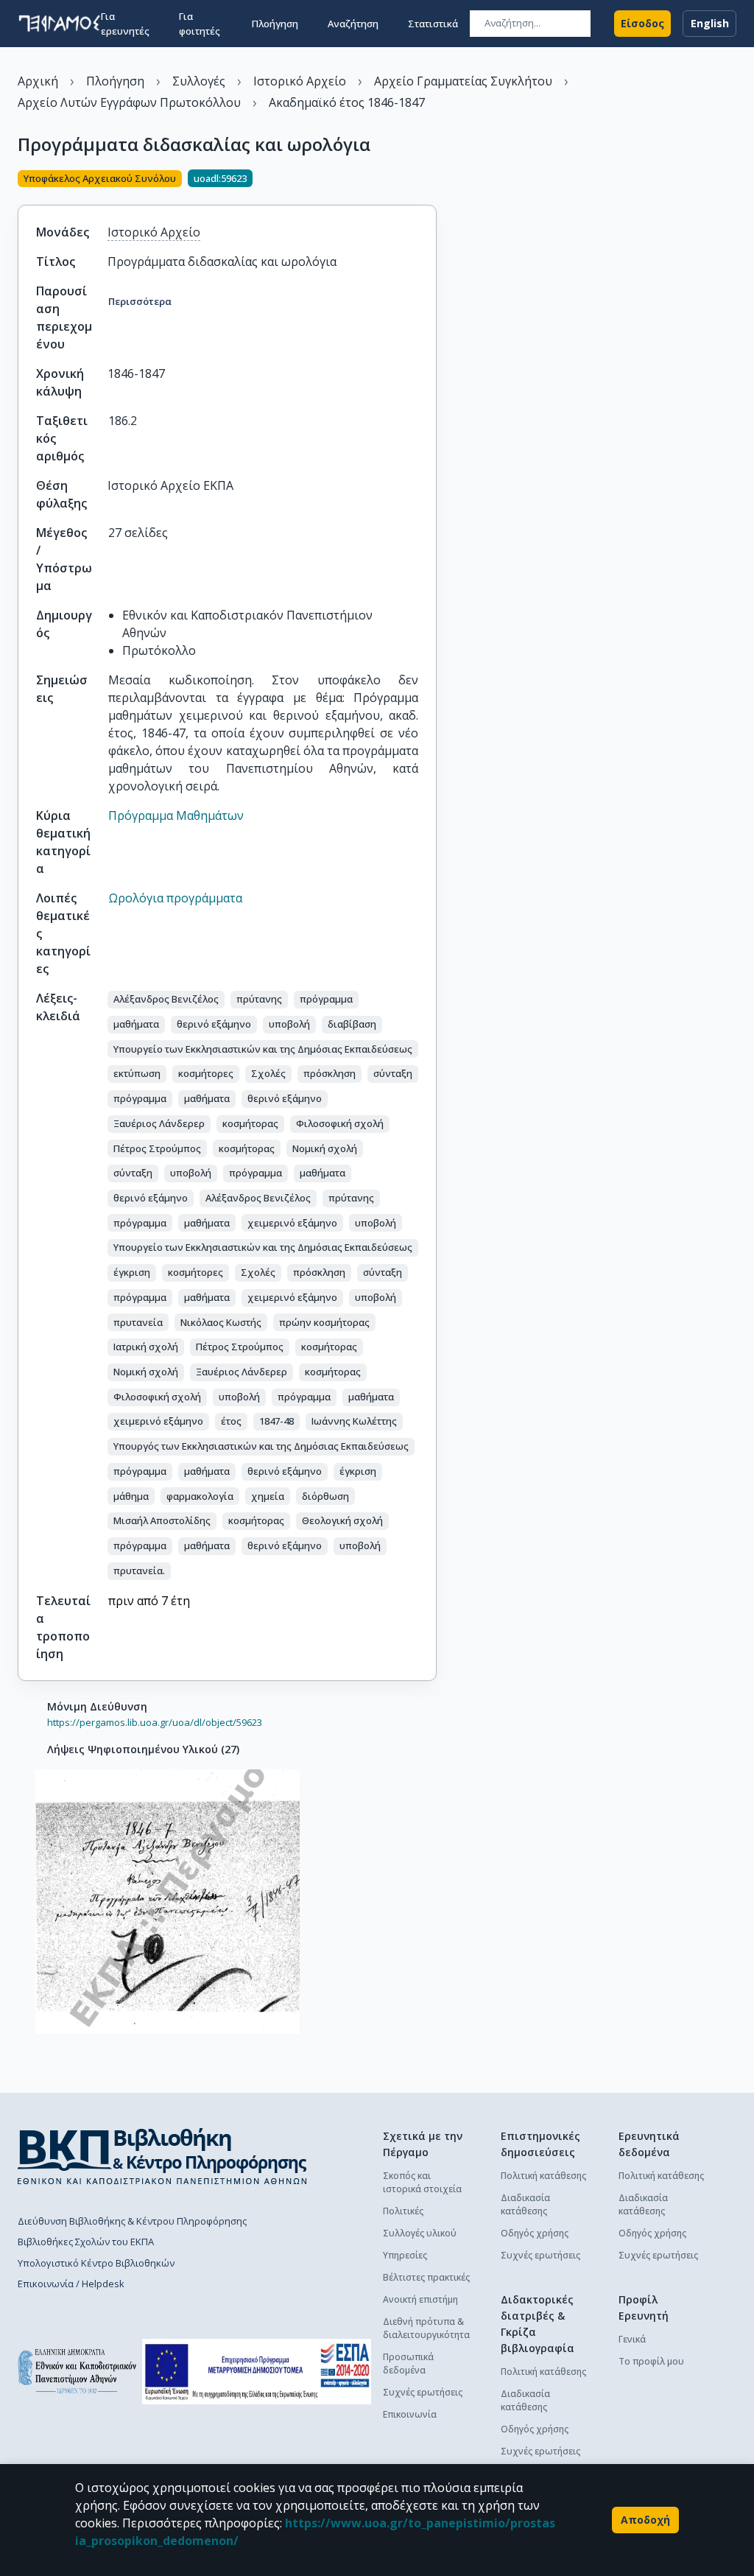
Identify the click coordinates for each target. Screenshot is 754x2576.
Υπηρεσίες (405, 2255)
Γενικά (632, 2339)
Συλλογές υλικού (420, 2233)
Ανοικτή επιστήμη (420, 2299)
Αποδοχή (645, 2520)
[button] (166, 1000)
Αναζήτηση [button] (353, 24)
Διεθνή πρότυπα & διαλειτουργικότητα (426, 2328)
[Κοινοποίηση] (431, 180)
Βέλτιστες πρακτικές (426, 2277)
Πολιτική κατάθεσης (543, 2176)
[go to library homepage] (162, 2156)
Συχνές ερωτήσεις (423, 2392)
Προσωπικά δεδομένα (408, 2363)
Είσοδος (642, 23)
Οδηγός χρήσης (535, 2233)
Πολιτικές (403, 2211)
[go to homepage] (59, 24)
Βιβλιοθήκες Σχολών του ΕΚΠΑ (86, 2242)
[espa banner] (257, 2372)
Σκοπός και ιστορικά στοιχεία (422, 2182)
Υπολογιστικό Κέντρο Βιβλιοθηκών (96, 2263)
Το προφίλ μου (651, 2361)
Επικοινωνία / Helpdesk (71, 2284)
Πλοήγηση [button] (275, 24)
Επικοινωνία (410, 2414)
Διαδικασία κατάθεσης (525, 2204)
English (710, 23)
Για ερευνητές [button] (125, 24)
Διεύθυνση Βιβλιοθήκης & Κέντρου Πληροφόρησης (132, 2221)
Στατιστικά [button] (433, 24)
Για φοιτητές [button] (200, 24)
